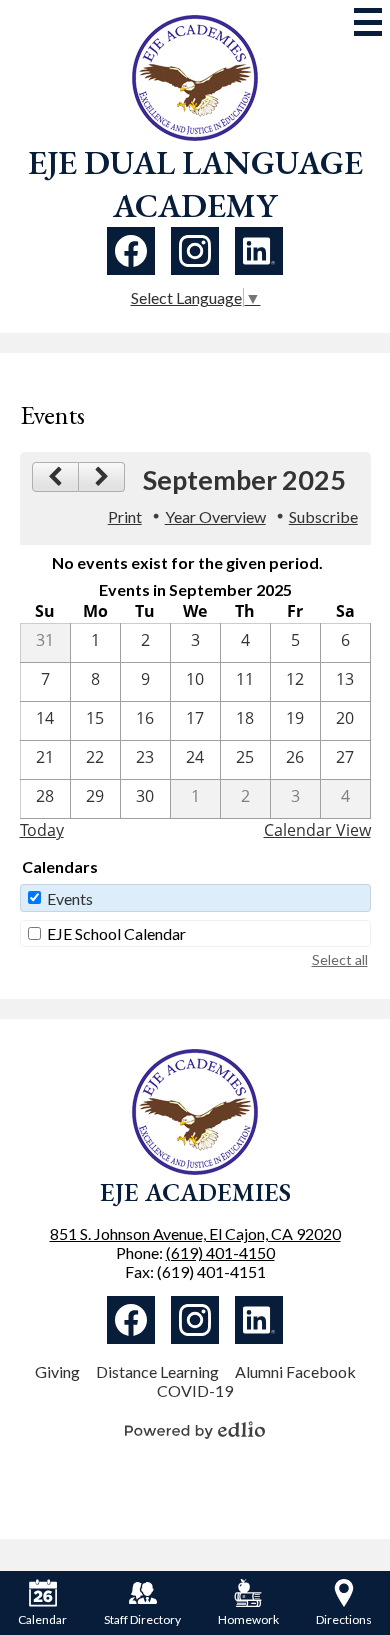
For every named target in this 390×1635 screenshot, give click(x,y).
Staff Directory (142, 1619)
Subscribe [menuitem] (323, 516)
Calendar (42, 1619)
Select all (340, 959)
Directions (344, 1619)
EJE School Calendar (116, 933)
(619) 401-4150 (220, 1252)
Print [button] (125, 516)
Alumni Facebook (295, 1371)
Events (70, 898)
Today (42, 830)
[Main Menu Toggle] (368, 22)
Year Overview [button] (215, 516)
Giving (57, 1371)
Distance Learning (157, 1371)
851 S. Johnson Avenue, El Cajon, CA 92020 (195, 1233)
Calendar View (317, 830)
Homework (248, 1619)
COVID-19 (195, 1390)
